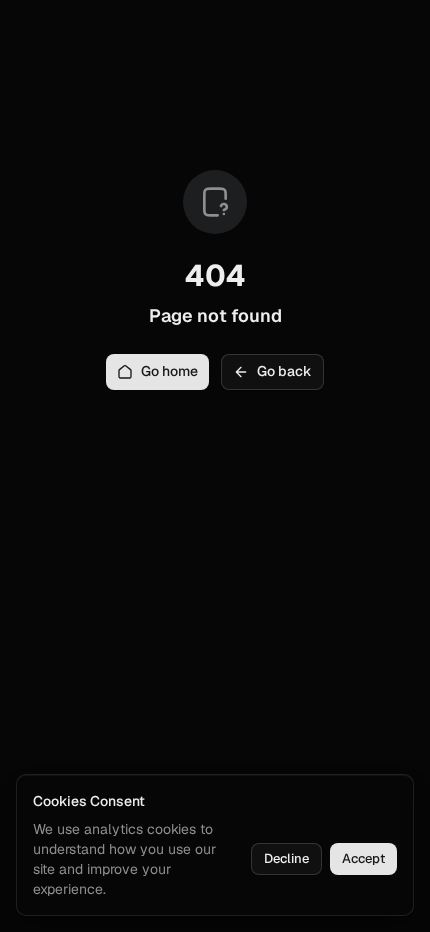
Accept (363, 858)
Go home (169, 371)
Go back (284, 371)
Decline (286, 858)
